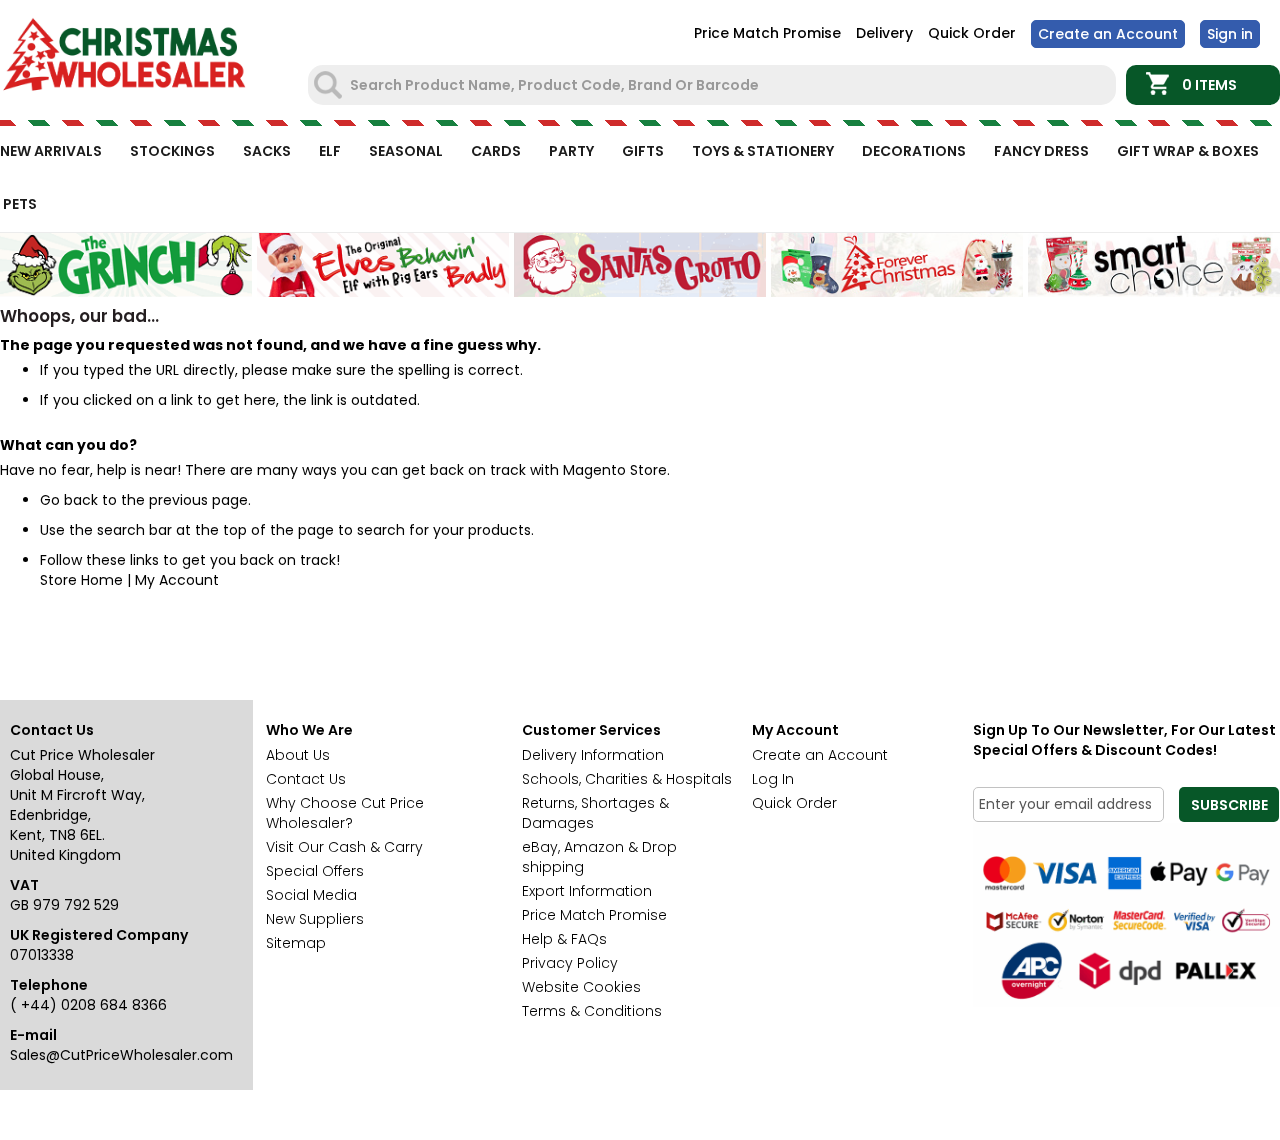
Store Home (81, 580)
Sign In (1230, 34)
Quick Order (972, 33)
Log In (773, 779)
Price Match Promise (767, 33)
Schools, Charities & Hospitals (627, 779)
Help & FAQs (564, 939)
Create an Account (1108, 34)
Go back (69, 500)
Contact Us (306, 779)
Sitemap (296, 943)
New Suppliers (315, 919)
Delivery (884, 33)
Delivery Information (593, 755)
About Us (298, 755)
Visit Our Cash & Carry (344, 847)
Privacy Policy (570, 963)
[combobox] (714, 85)
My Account (177, 580)
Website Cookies (581, 987)
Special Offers (315, 871)
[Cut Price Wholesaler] (125, 57)
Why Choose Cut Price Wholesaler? (345, 813)
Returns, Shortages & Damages (595, 813)
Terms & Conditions (592, 1011)
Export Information (587, 891)
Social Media (311, 895)
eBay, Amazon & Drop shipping (599, 857)
